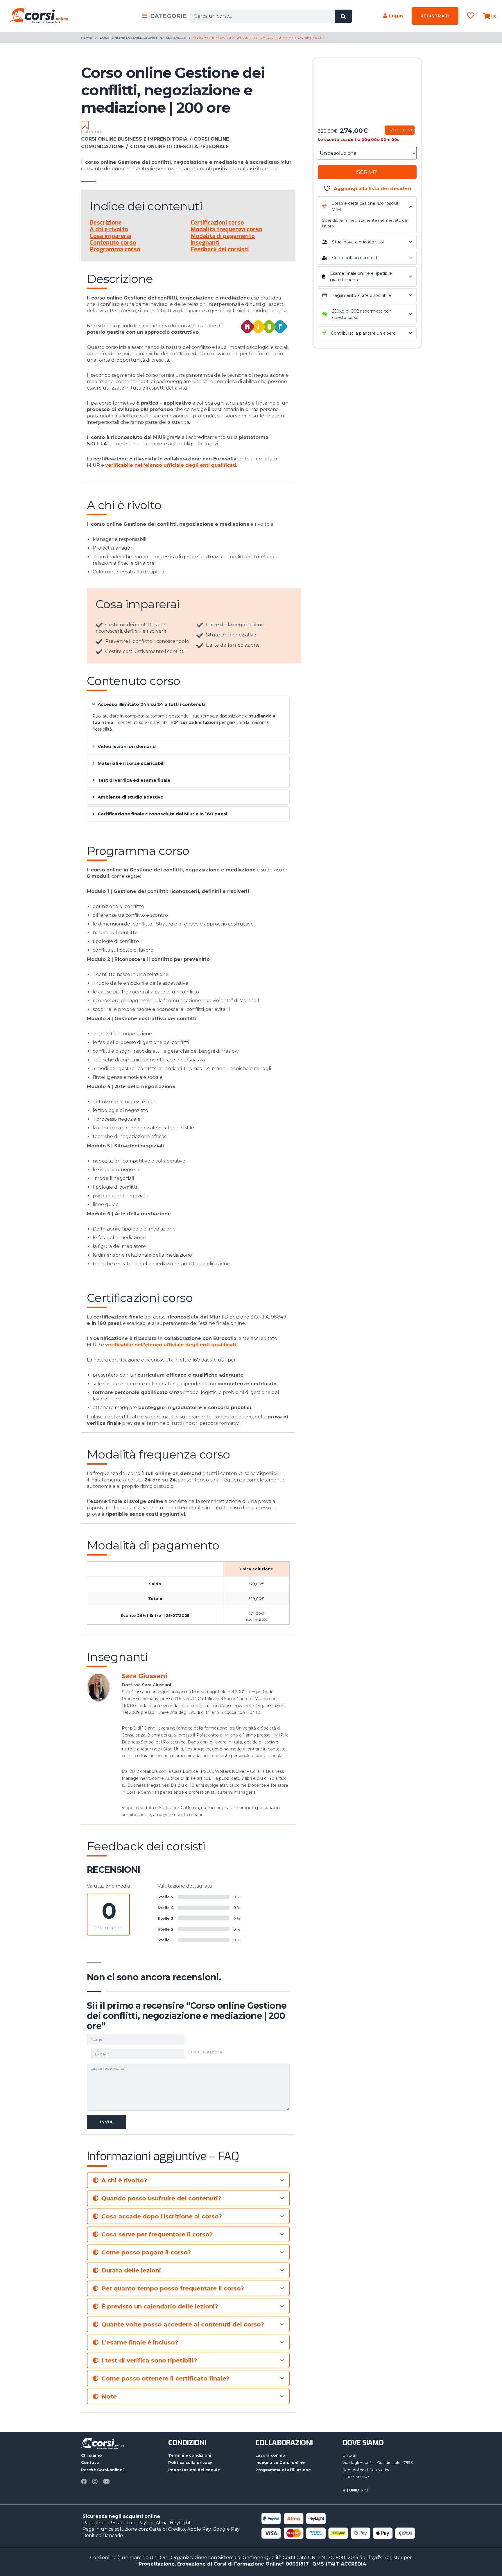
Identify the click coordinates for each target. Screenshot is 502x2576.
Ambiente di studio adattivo (131, 797)
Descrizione (106, 223)
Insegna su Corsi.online (280, 2462)
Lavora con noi (271, 2455)
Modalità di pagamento (223, 236)
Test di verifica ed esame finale (134, 780)
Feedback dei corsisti (220, 249)
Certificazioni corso (217, 223)
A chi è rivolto (109, 229)
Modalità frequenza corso (226, 229)
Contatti (90, 2462)
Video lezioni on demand (127, 746)
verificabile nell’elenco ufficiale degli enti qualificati (171, 1345)
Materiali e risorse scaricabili (131, 763)
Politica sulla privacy (190, 2462)
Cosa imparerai (111, 236)
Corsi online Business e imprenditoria (136, 139)
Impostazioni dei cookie (194, 2470)
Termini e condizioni (190, 2455)
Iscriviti (367, 172)
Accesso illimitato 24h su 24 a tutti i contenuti (151, 704)
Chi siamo (92, 2455)
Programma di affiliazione (283, 2470)
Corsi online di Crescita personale (179, 147)
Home (87, 38)
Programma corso (115, 249)
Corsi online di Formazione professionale (143, 38)
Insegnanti (205, 243)
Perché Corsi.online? (103, 2470)
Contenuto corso (113, 243)
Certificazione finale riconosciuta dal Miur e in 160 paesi (162, 814)
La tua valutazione (205, 2052)
